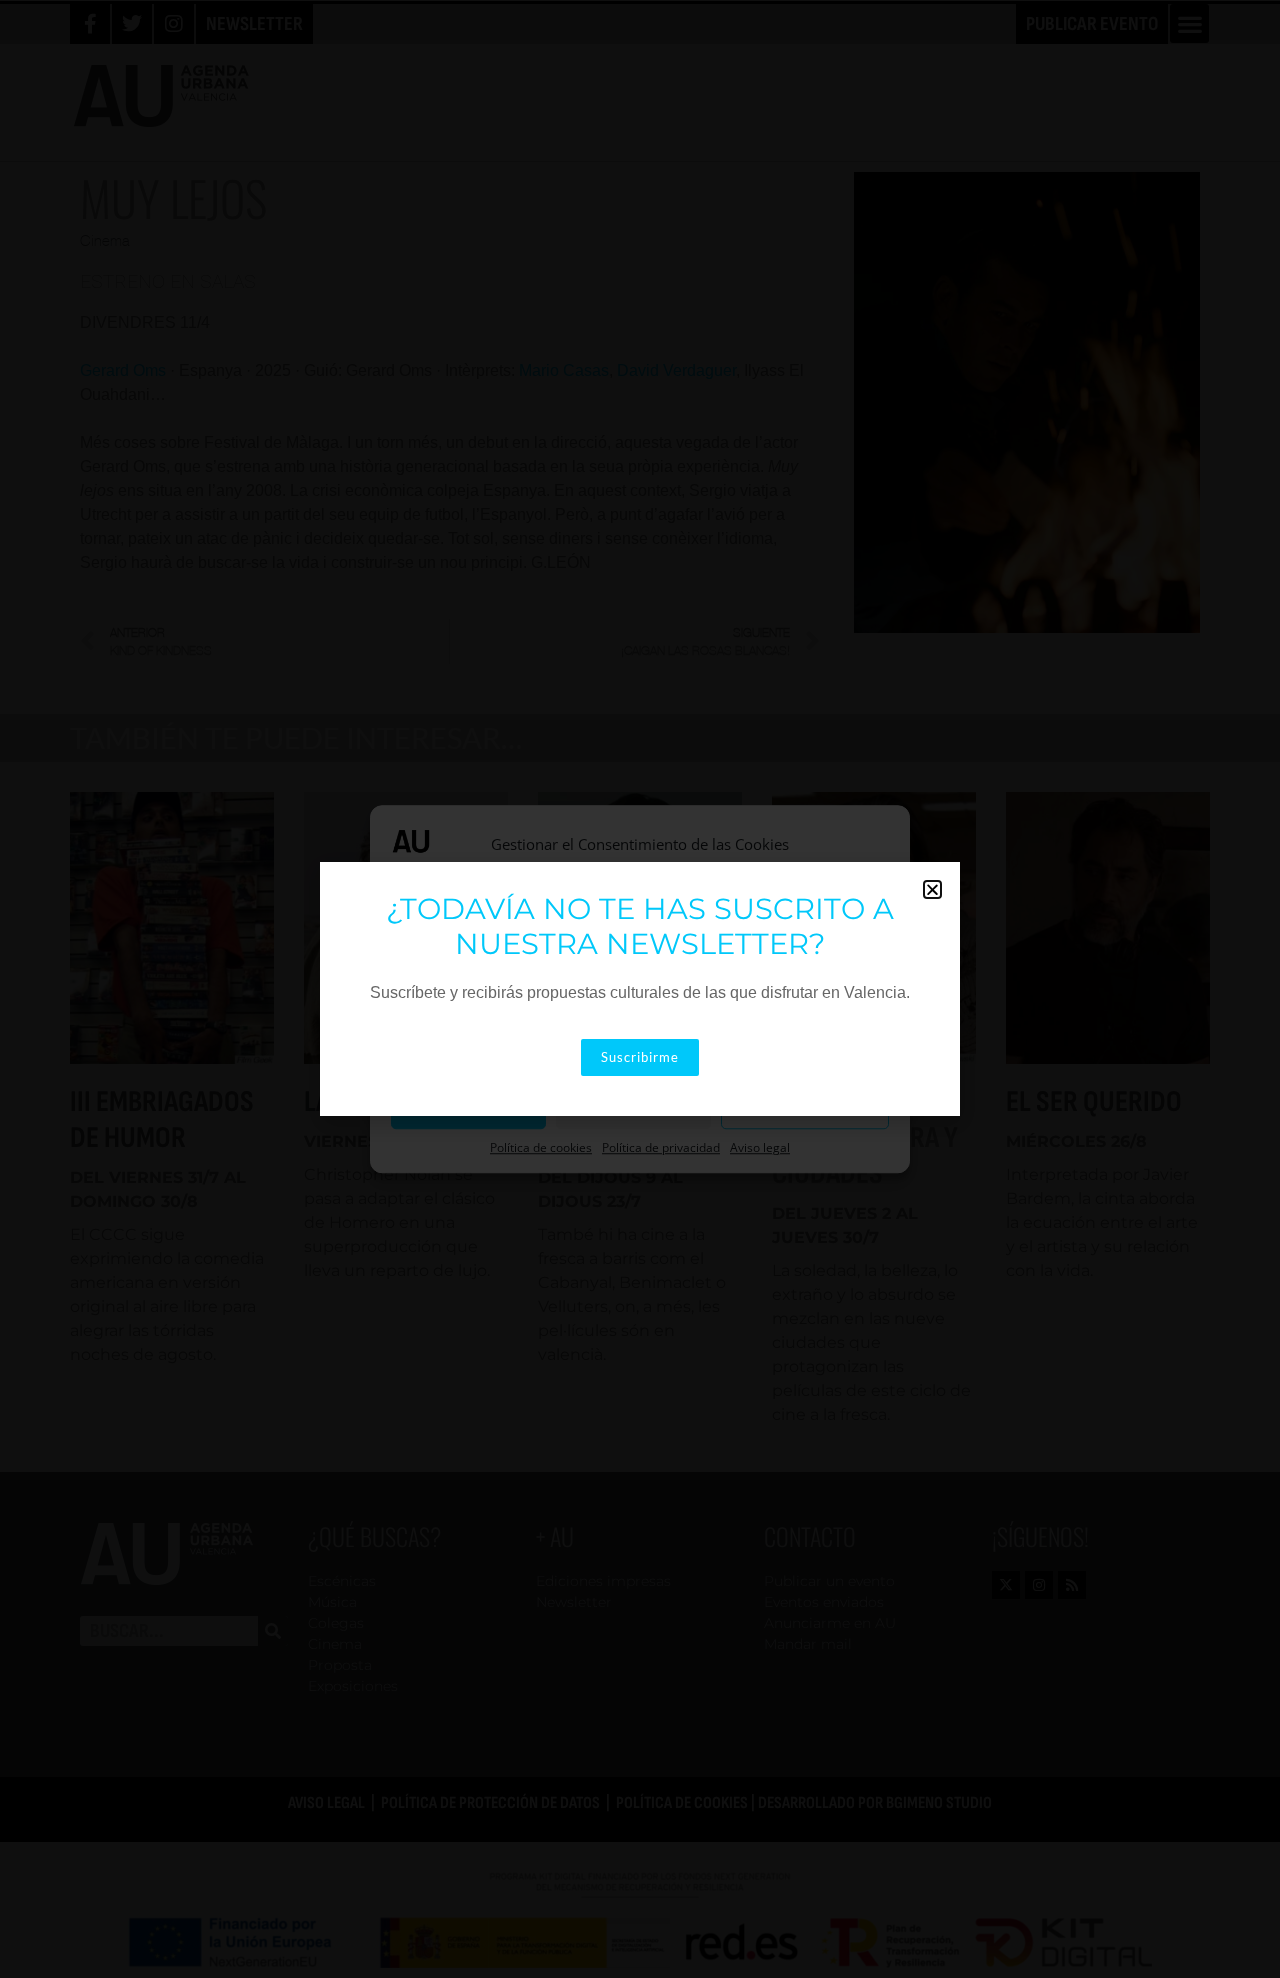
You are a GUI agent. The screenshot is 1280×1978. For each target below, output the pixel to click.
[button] (932, 889)
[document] (640, 989)
